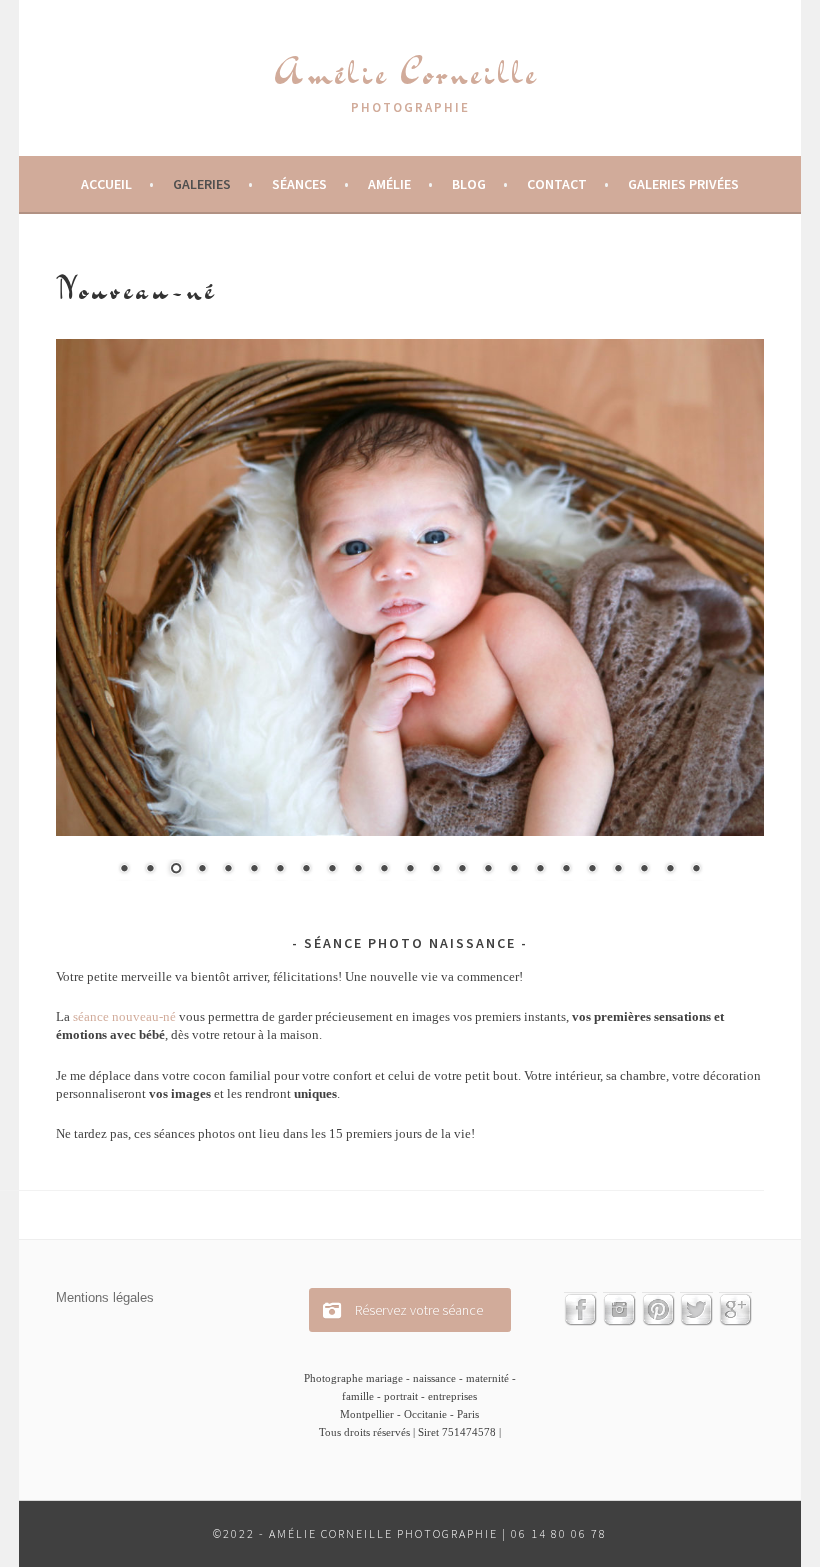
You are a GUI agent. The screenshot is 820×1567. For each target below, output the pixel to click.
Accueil (106, 184)
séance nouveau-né (124, 1016)
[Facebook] (580, 1321)
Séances (299, 184)
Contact (557, 184)
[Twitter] (696, 1321)
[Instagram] (619, 1321)
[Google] (735, 1321)
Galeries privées (683, 184)
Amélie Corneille (406, 72)
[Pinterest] (658, 1321)
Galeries (202, 184)
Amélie (389, 184)
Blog (469, 184)
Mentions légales (105, 1297)
